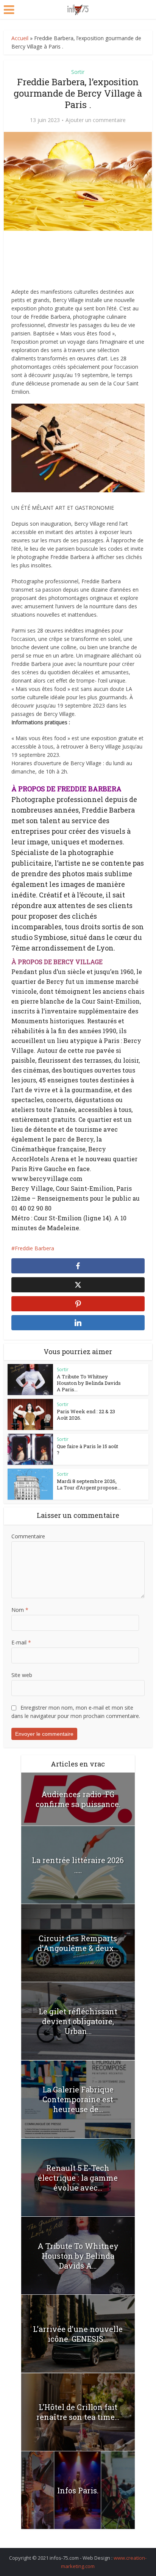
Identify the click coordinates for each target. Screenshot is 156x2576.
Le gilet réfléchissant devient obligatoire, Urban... (78, 2021)
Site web (22, 1675)
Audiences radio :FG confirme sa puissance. (78, 1799)
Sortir (78, 72)
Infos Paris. (78, 2490)
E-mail (21, 1642)
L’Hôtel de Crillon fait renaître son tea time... (78, 2412)
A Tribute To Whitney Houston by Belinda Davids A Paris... (89, 1383)
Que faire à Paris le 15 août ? (87, 1449)
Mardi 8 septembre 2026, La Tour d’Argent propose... (89, 1484)
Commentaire (28, 1536)
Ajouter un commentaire (96, 120)
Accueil (20, 38)
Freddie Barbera (34, 1248)
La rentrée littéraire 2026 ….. (78, 1865)
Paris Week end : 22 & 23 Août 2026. (86, 1415)
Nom (20, 1610)
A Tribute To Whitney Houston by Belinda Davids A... (78, 2256)
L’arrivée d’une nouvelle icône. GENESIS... (78, 2334)
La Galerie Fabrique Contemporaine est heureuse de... (78, 2099)
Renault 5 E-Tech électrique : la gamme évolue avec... (78, 2178)
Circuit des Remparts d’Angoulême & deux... (78, 1943)
